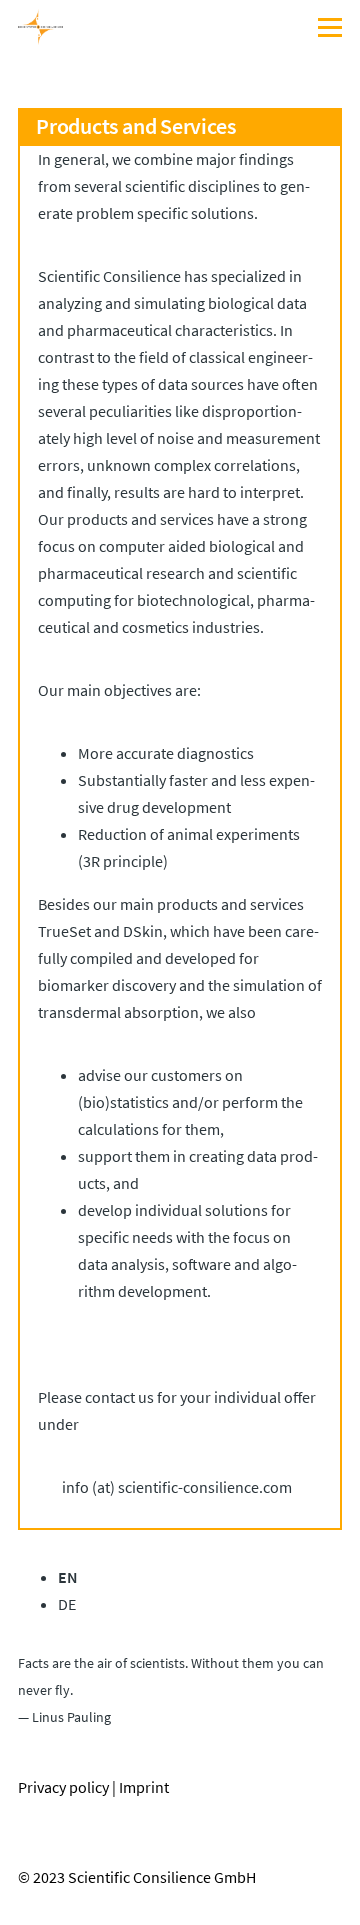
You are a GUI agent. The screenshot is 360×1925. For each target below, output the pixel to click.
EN (68, 1577)
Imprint (144, 1787)
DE (67, 1604)
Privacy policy (63, 1787)
